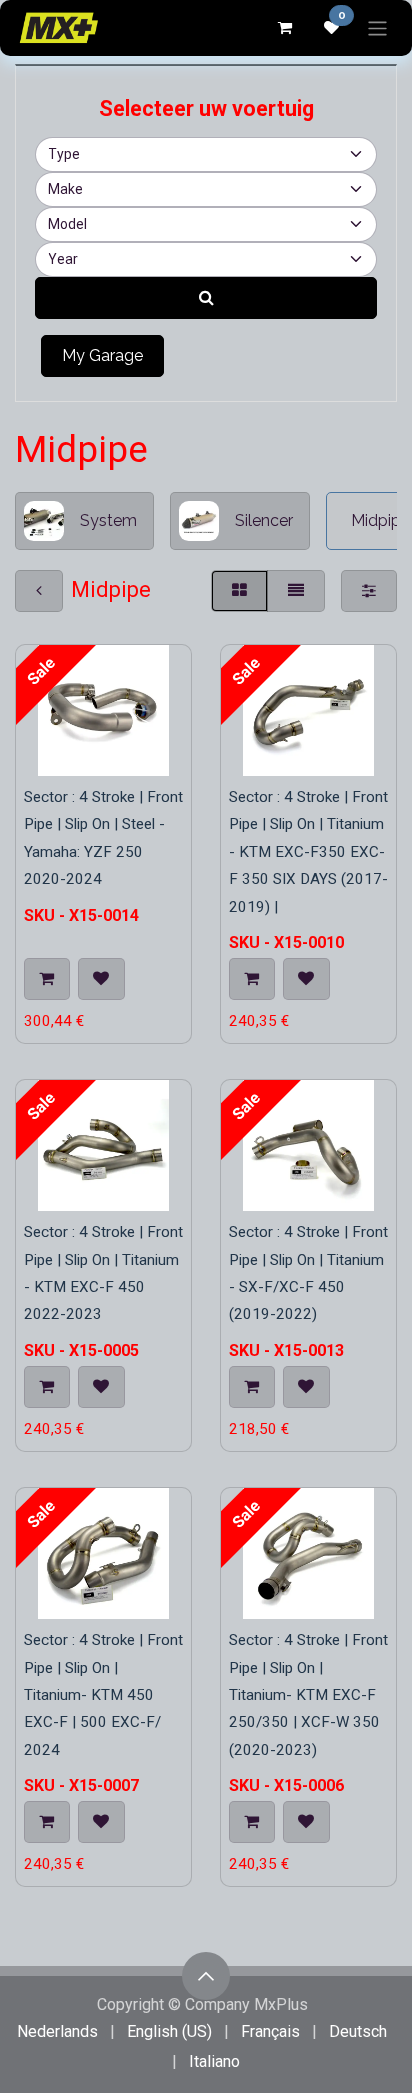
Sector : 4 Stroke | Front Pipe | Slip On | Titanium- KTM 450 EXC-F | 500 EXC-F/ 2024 (103, 1694)
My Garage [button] (102, 355)
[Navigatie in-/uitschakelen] (377, 27)
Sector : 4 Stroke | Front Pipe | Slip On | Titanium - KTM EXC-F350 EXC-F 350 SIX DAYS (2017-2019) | (308, 851)
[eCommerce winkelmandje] (284, 28)
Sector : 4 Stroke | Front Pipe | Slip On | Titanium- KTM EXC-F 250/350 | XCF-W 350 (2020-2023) (308, 1694)
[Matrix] (239, 591)
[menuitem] (57, 2032)
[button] (47, 979)
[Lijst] (296, 591)
